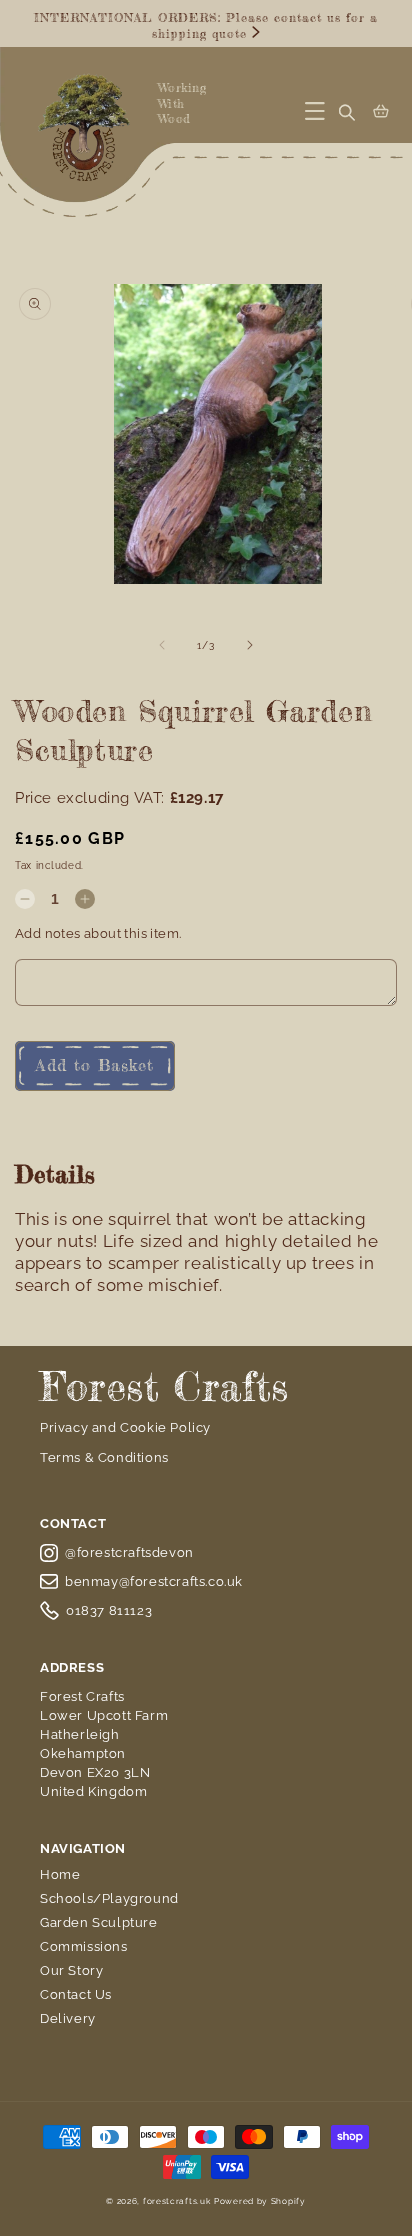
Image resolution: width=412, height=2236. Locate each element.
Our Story (71, 1970)
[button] (315, 111)
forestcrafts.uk (177, 2201)
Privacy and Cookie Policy (125, 1427)
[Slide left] (162, 645)
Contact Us (76, 1994)
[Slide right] (250, 645)
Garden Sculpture (99, 1922)
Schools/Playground (109, 1898)
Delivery (68, 2018)
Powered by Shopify (260, 2201)
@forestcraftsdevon (129, 1552)
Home (60, 1874)
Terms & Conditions (104, 1457)
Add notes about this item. (98, 933)
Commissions (84, 1946)
